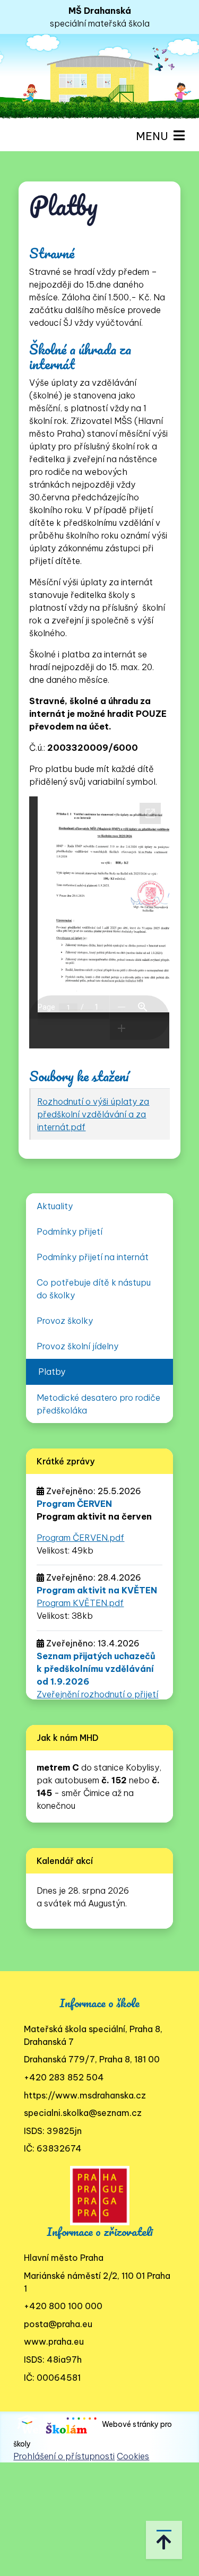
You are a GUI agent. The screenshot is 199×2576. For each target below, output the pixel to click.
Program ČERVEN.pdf (80, 1538)
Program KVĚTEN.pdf (80, 1603)
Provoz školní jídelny (77, 1346)
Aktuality (55, 1206)
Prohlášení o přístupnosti (64, 2456)
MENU (155, 136)
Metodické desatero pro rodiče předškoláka (98, 1404)
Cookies (133, 2456)
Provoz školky (65, 1321)
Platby (52, 1372)
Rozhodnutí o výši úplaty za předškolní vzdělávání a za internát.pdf (93, 1114)
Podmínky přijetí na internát (93, 1257)
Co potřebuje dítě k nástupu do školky (94, 1289)
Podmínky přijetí (70, 1231)
